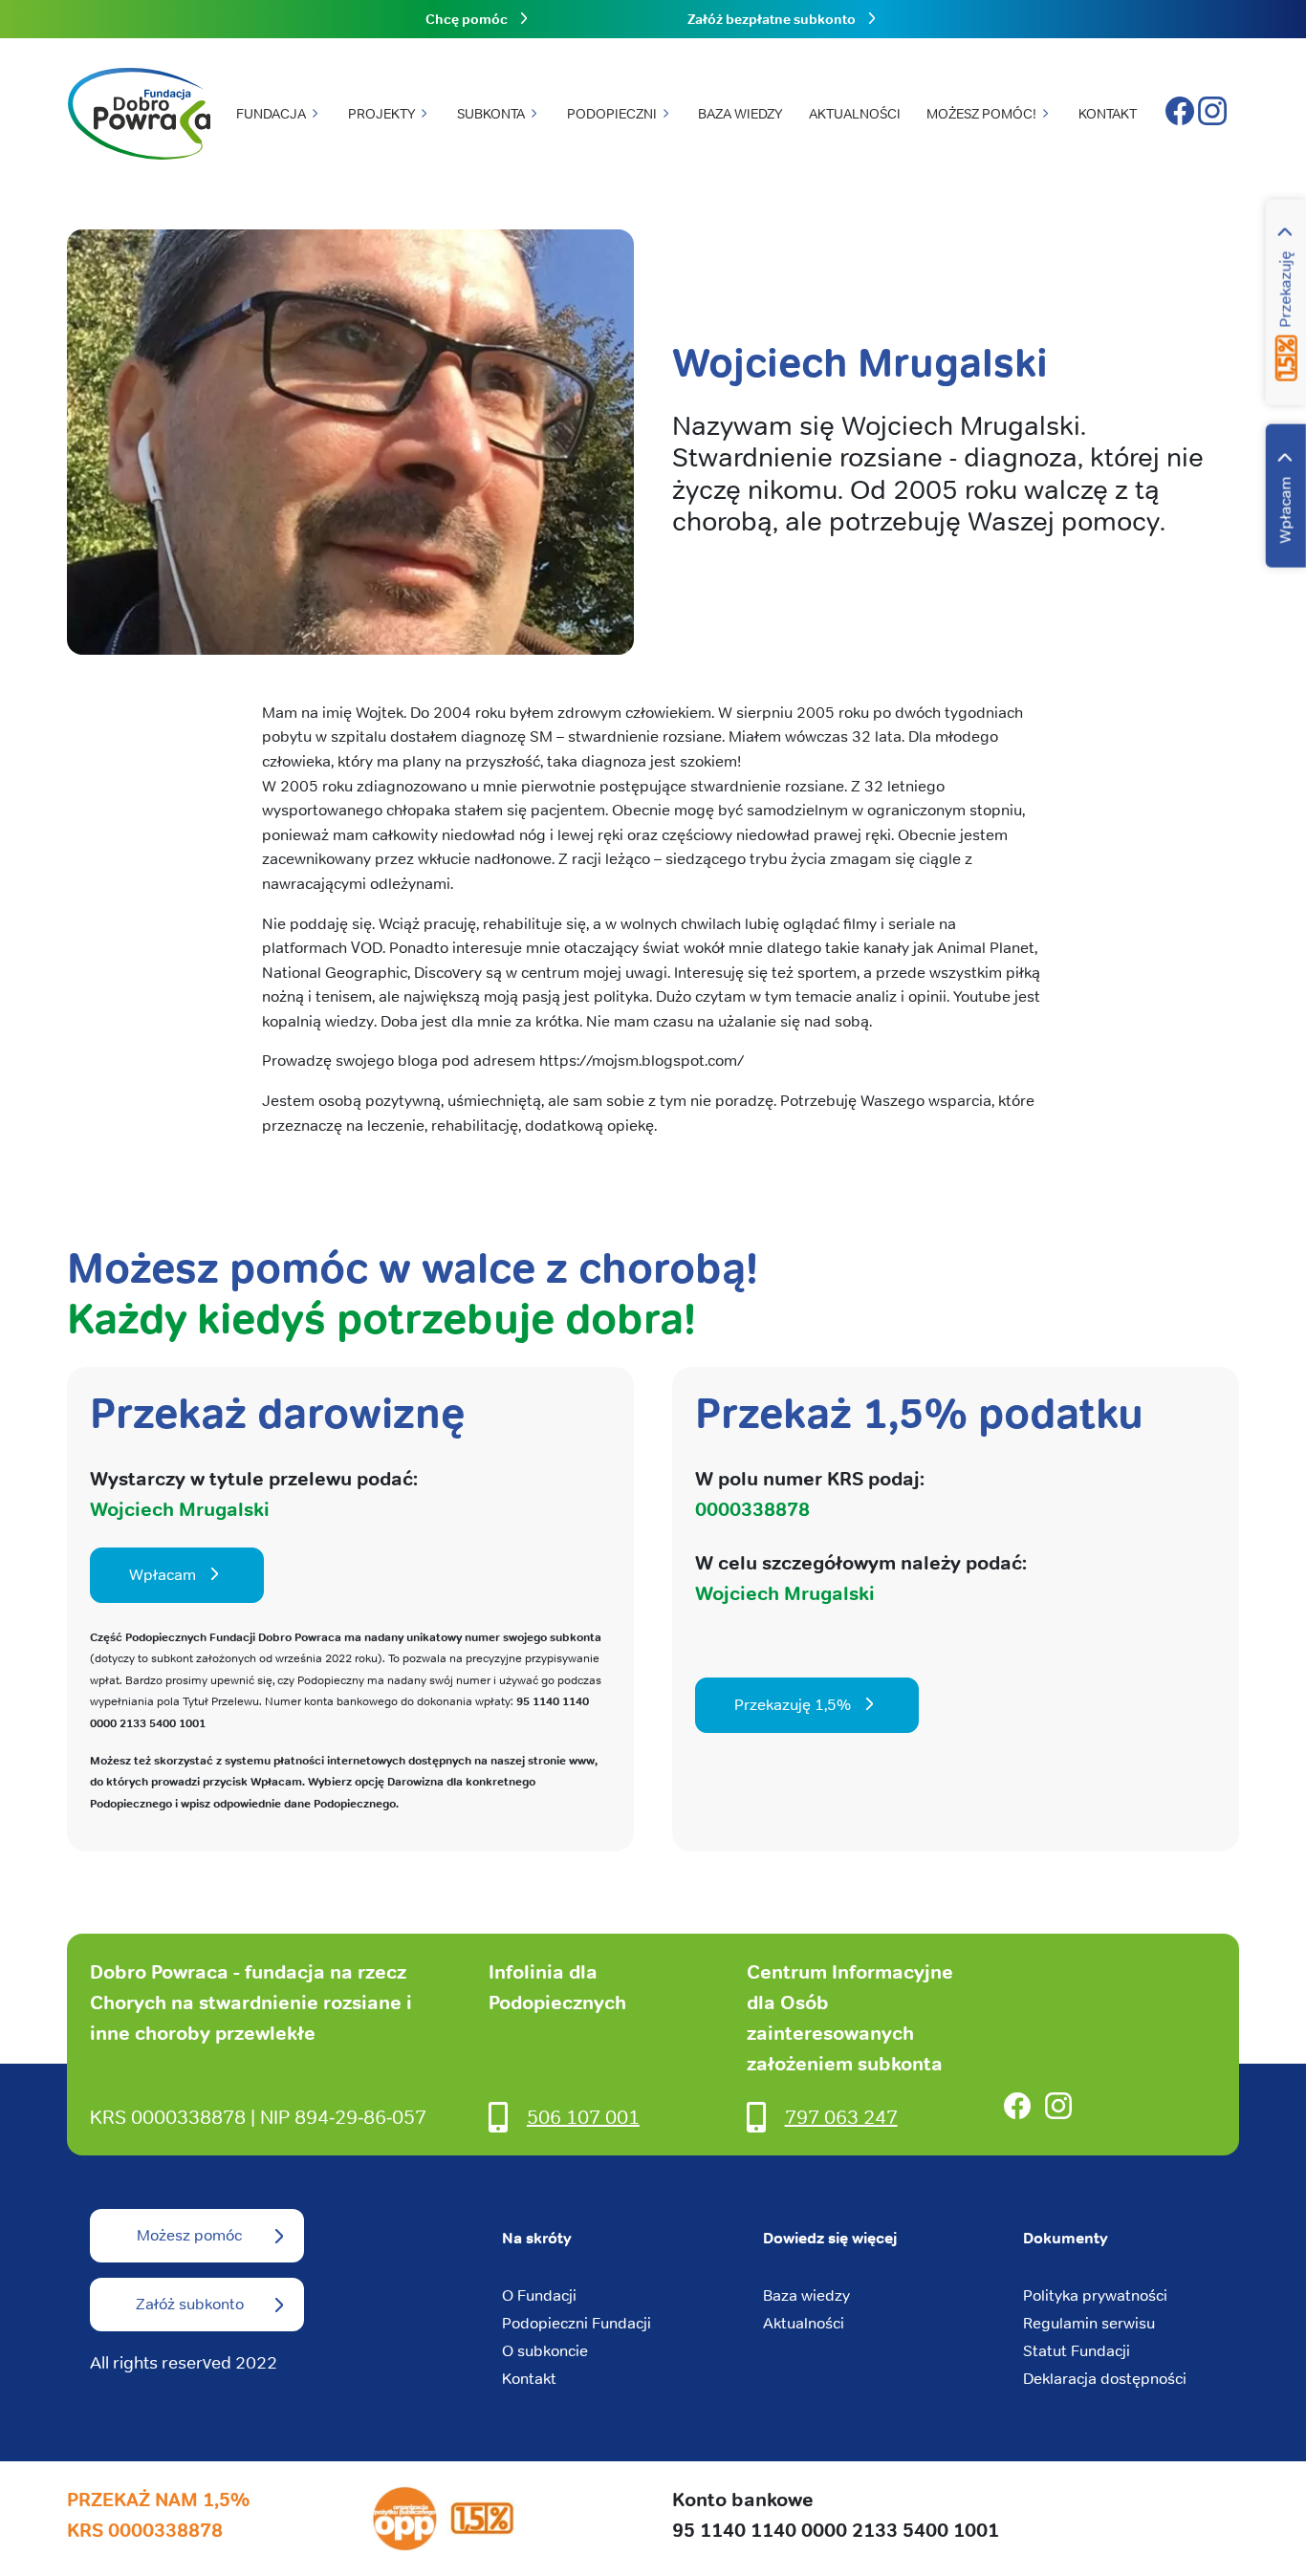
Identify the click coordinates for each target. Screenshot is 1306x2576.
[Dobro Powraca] (139, 115)
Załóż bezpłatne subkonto (772, 19)
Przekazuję (1285, 290)
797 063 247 (841, 2117)
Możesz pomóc (189, 2235)
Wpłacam (1285, 510)
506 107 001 (583, 2117)
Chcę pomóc (467, 19)
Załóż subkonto (190, 2304)
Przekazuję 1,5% (793, 1705)
